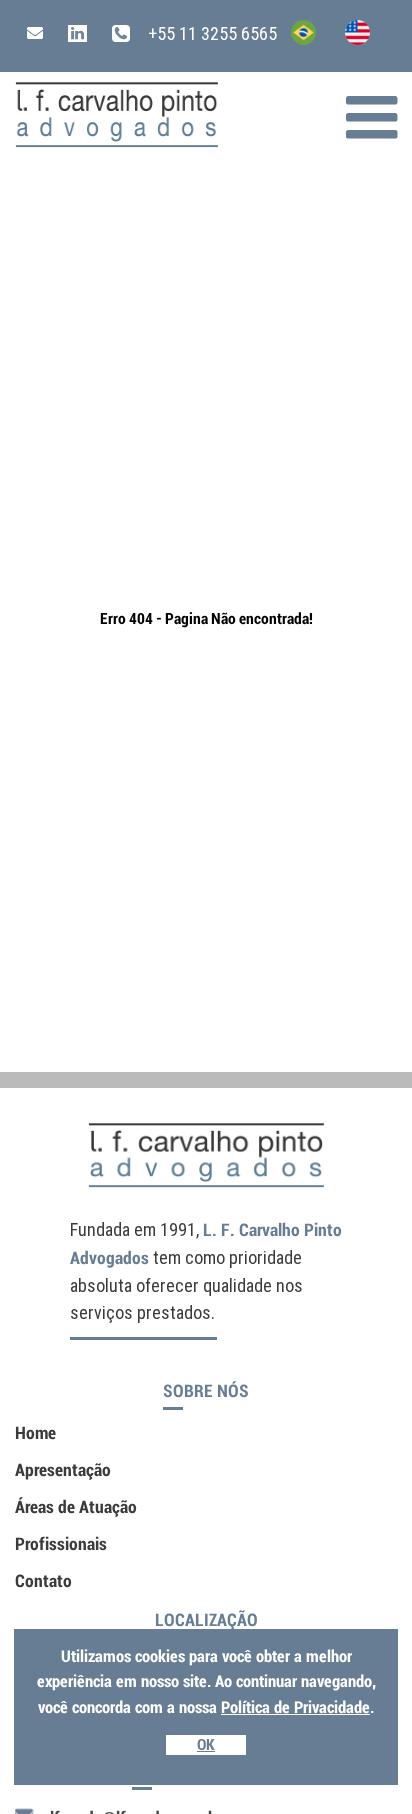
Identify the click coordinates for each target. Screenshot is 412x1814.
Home (35, 1433)
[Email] (35, 33)
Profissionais (61, 1544)
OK (206, 1745)
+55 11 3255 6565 (210, 33)
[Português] (296, 38)
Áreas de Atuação (76, 1507)
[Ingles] (350, 38)
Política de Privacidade (295, 1707)
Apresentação (63, 1470)
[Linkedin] (65, 33)
